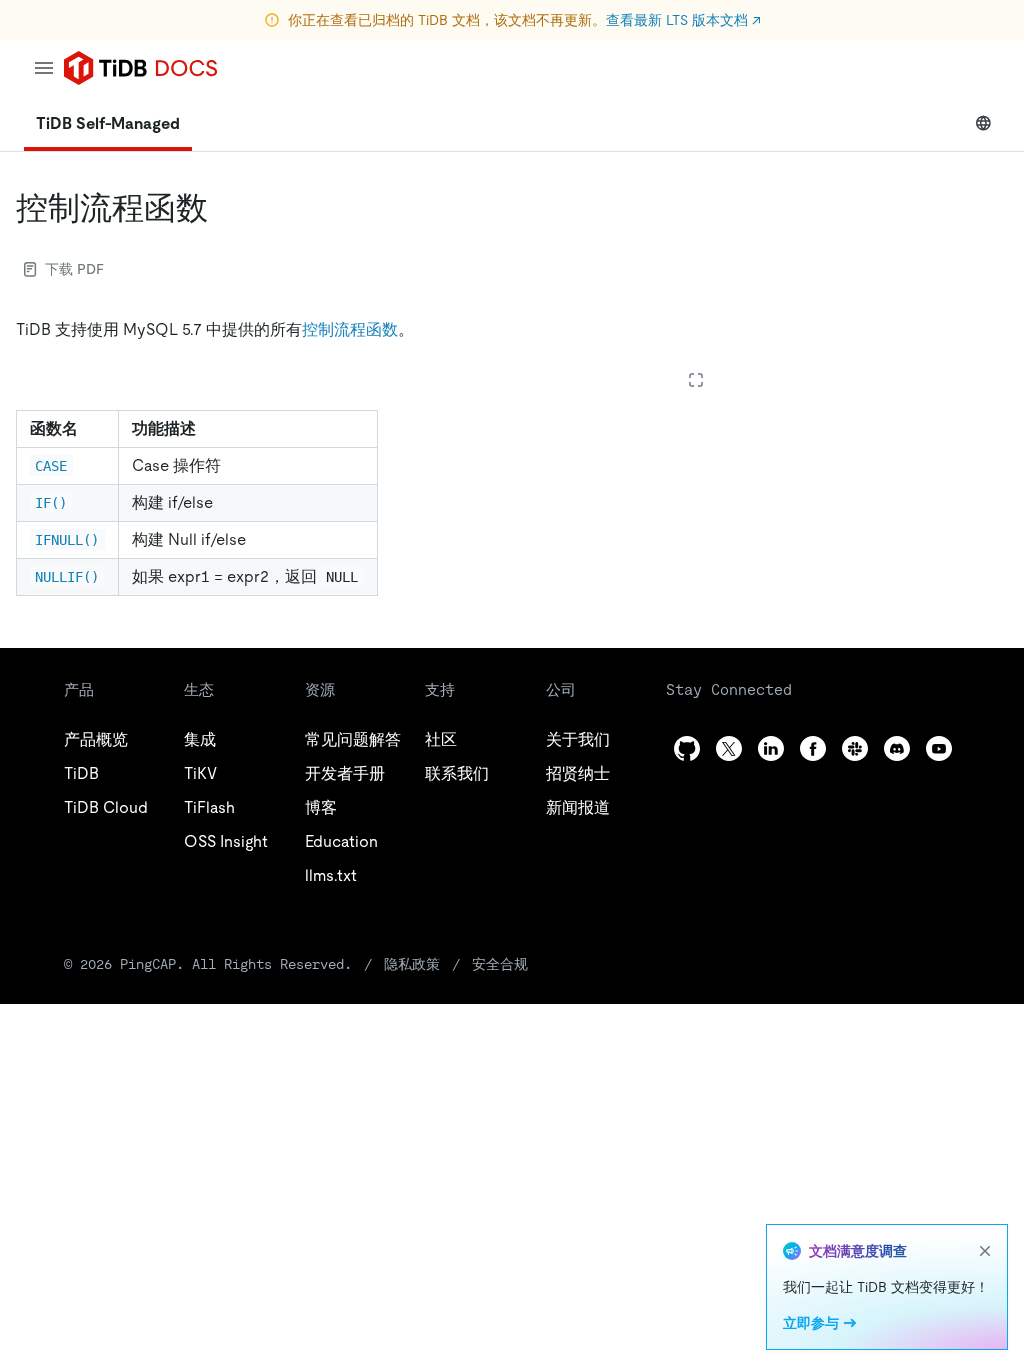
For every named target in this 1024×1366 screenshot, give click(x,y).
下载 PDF (74, 269)
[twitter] (729, 748)
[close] (985, 1251)
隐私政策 (412, 964)
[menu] (44, 68)
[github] (687, 748)
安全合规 (500, 964)
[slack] (855, 748)
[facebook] (813, 748)
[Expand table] (696, 380)
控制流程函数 (350, 329)
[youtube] (939, 748)
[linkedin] (771, 748)
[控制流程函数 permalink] (224, 208)
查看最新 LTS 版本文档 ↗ (683, 20)
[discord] (897, 748)
